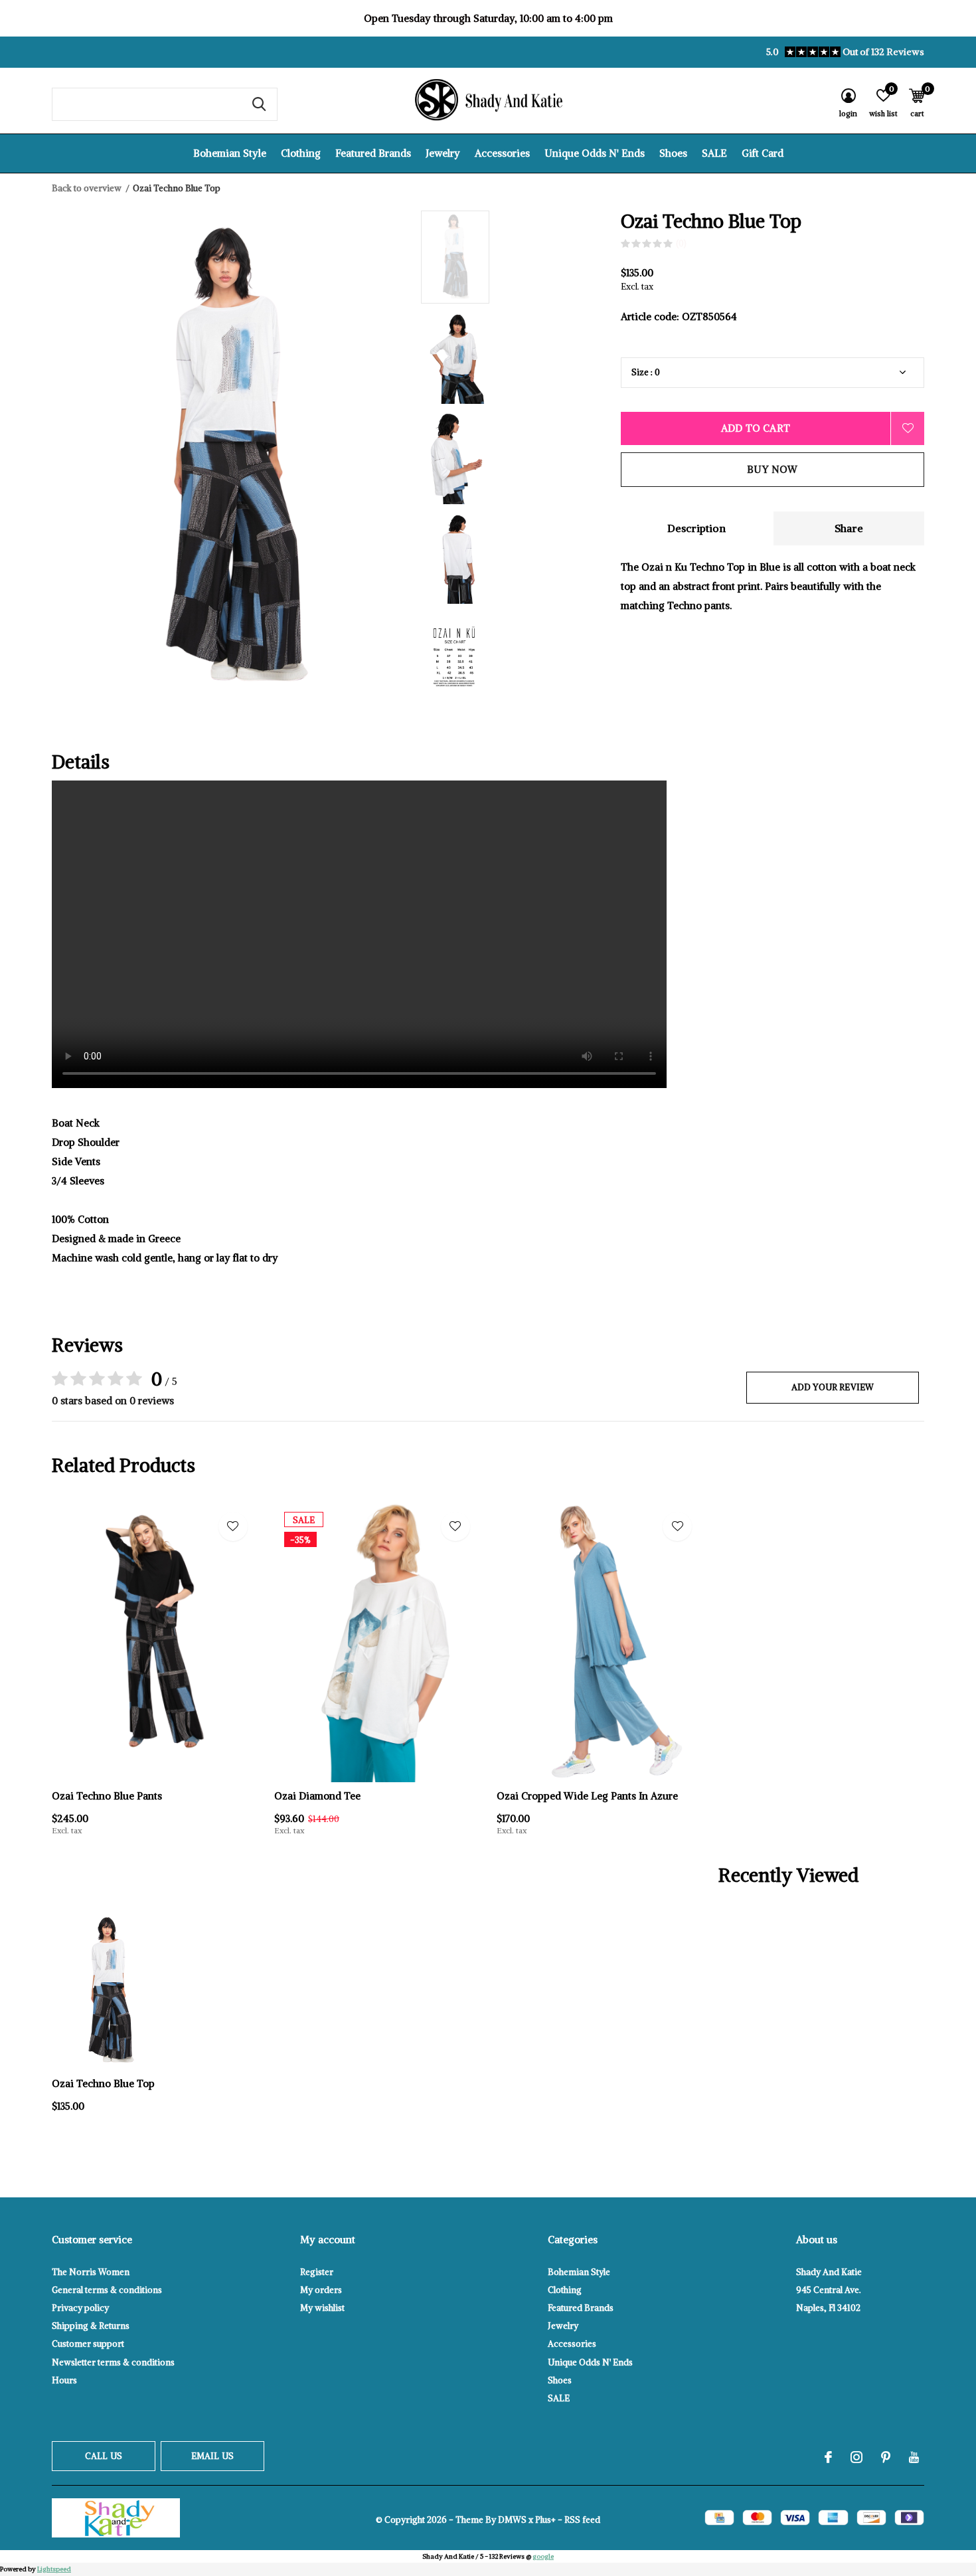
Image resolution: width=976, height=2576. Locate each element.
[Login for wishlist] (908, 428)
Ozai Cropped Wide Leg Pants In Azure (587, 1796)
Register (317, 2272)
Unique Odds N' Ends (595, 153)
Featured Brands (373, 153)
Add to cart (756, 428)
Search (259, 104)
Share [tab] (849, 528)
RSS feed (582, 2520)
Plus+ (545, 2520)
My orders (321, 2290)
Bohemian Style (230, 153)
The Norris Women (91, 2272)
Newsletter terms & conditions (113, 2362)
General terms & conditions (107, 2290)
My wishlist (322, 2308)
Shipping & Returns (91, 2326)
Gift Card (763, 153)
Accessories (502, 153)
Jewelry (443, 153)
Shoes (673, 153)
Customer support (88, 2344)
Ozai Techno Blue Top (103, 2083)
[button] (516, 257)
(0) (681, 243)
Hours (64, 2380)
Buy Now (772, 469)
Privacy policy (80, 2308)
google (543, 2556)
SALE (714, 153)
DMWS (512, 2520)
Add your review (833, 1387)
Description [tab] (696, 528)
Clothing (301, 153)
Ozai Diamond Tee (317, 1796)
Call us (104, 2456)
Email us (212, 2456)
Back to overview (87, 188)
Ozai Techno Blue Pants (107, 1796)
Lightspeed (54, 2569)
